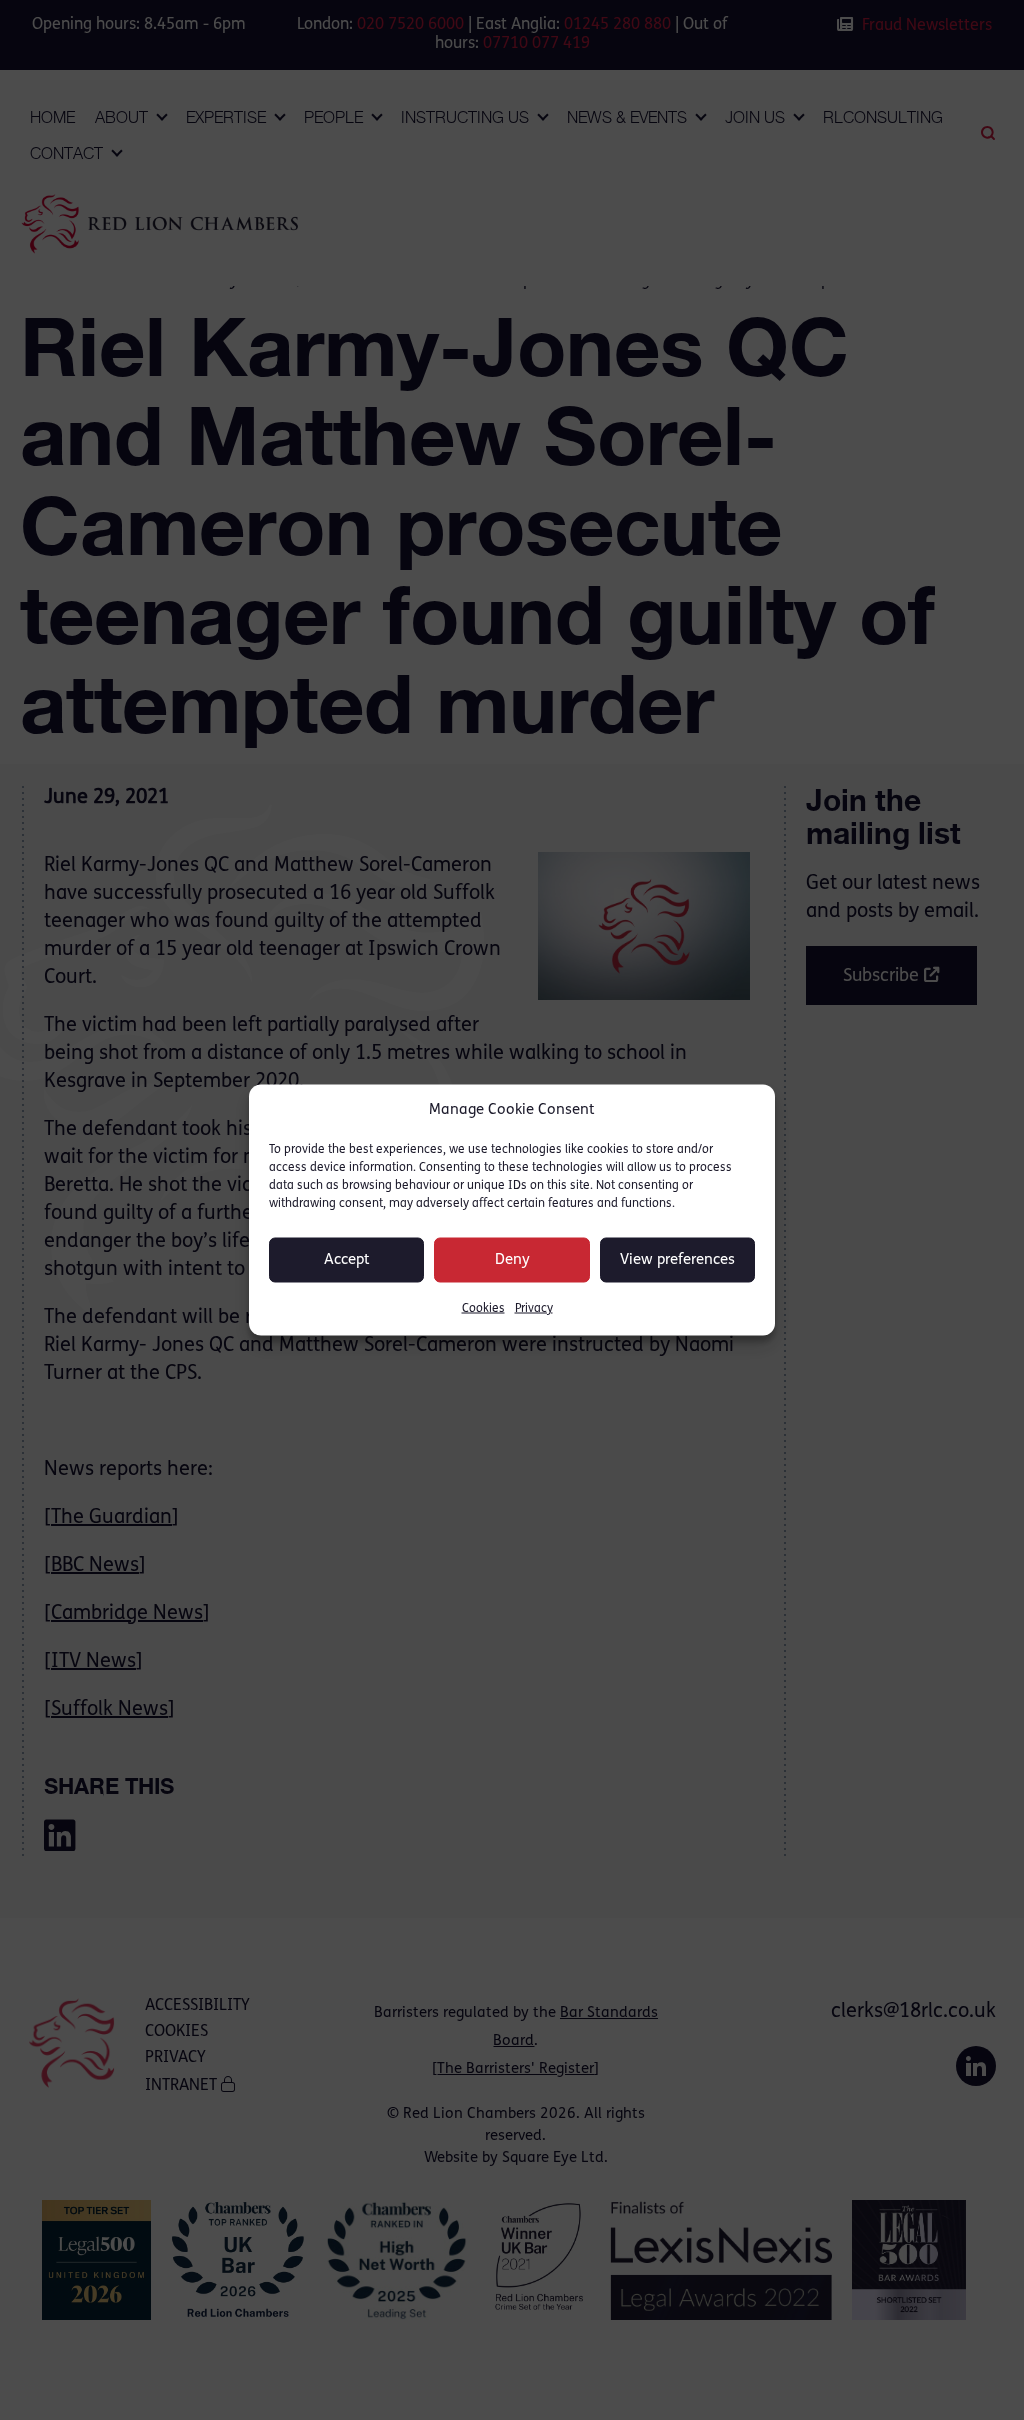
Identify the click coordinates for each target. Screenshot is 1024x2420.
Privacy (534, 1309)
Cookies (483, 1309)
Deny (512, 1259)
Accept (347, 1259)
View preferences (677, 1259)
